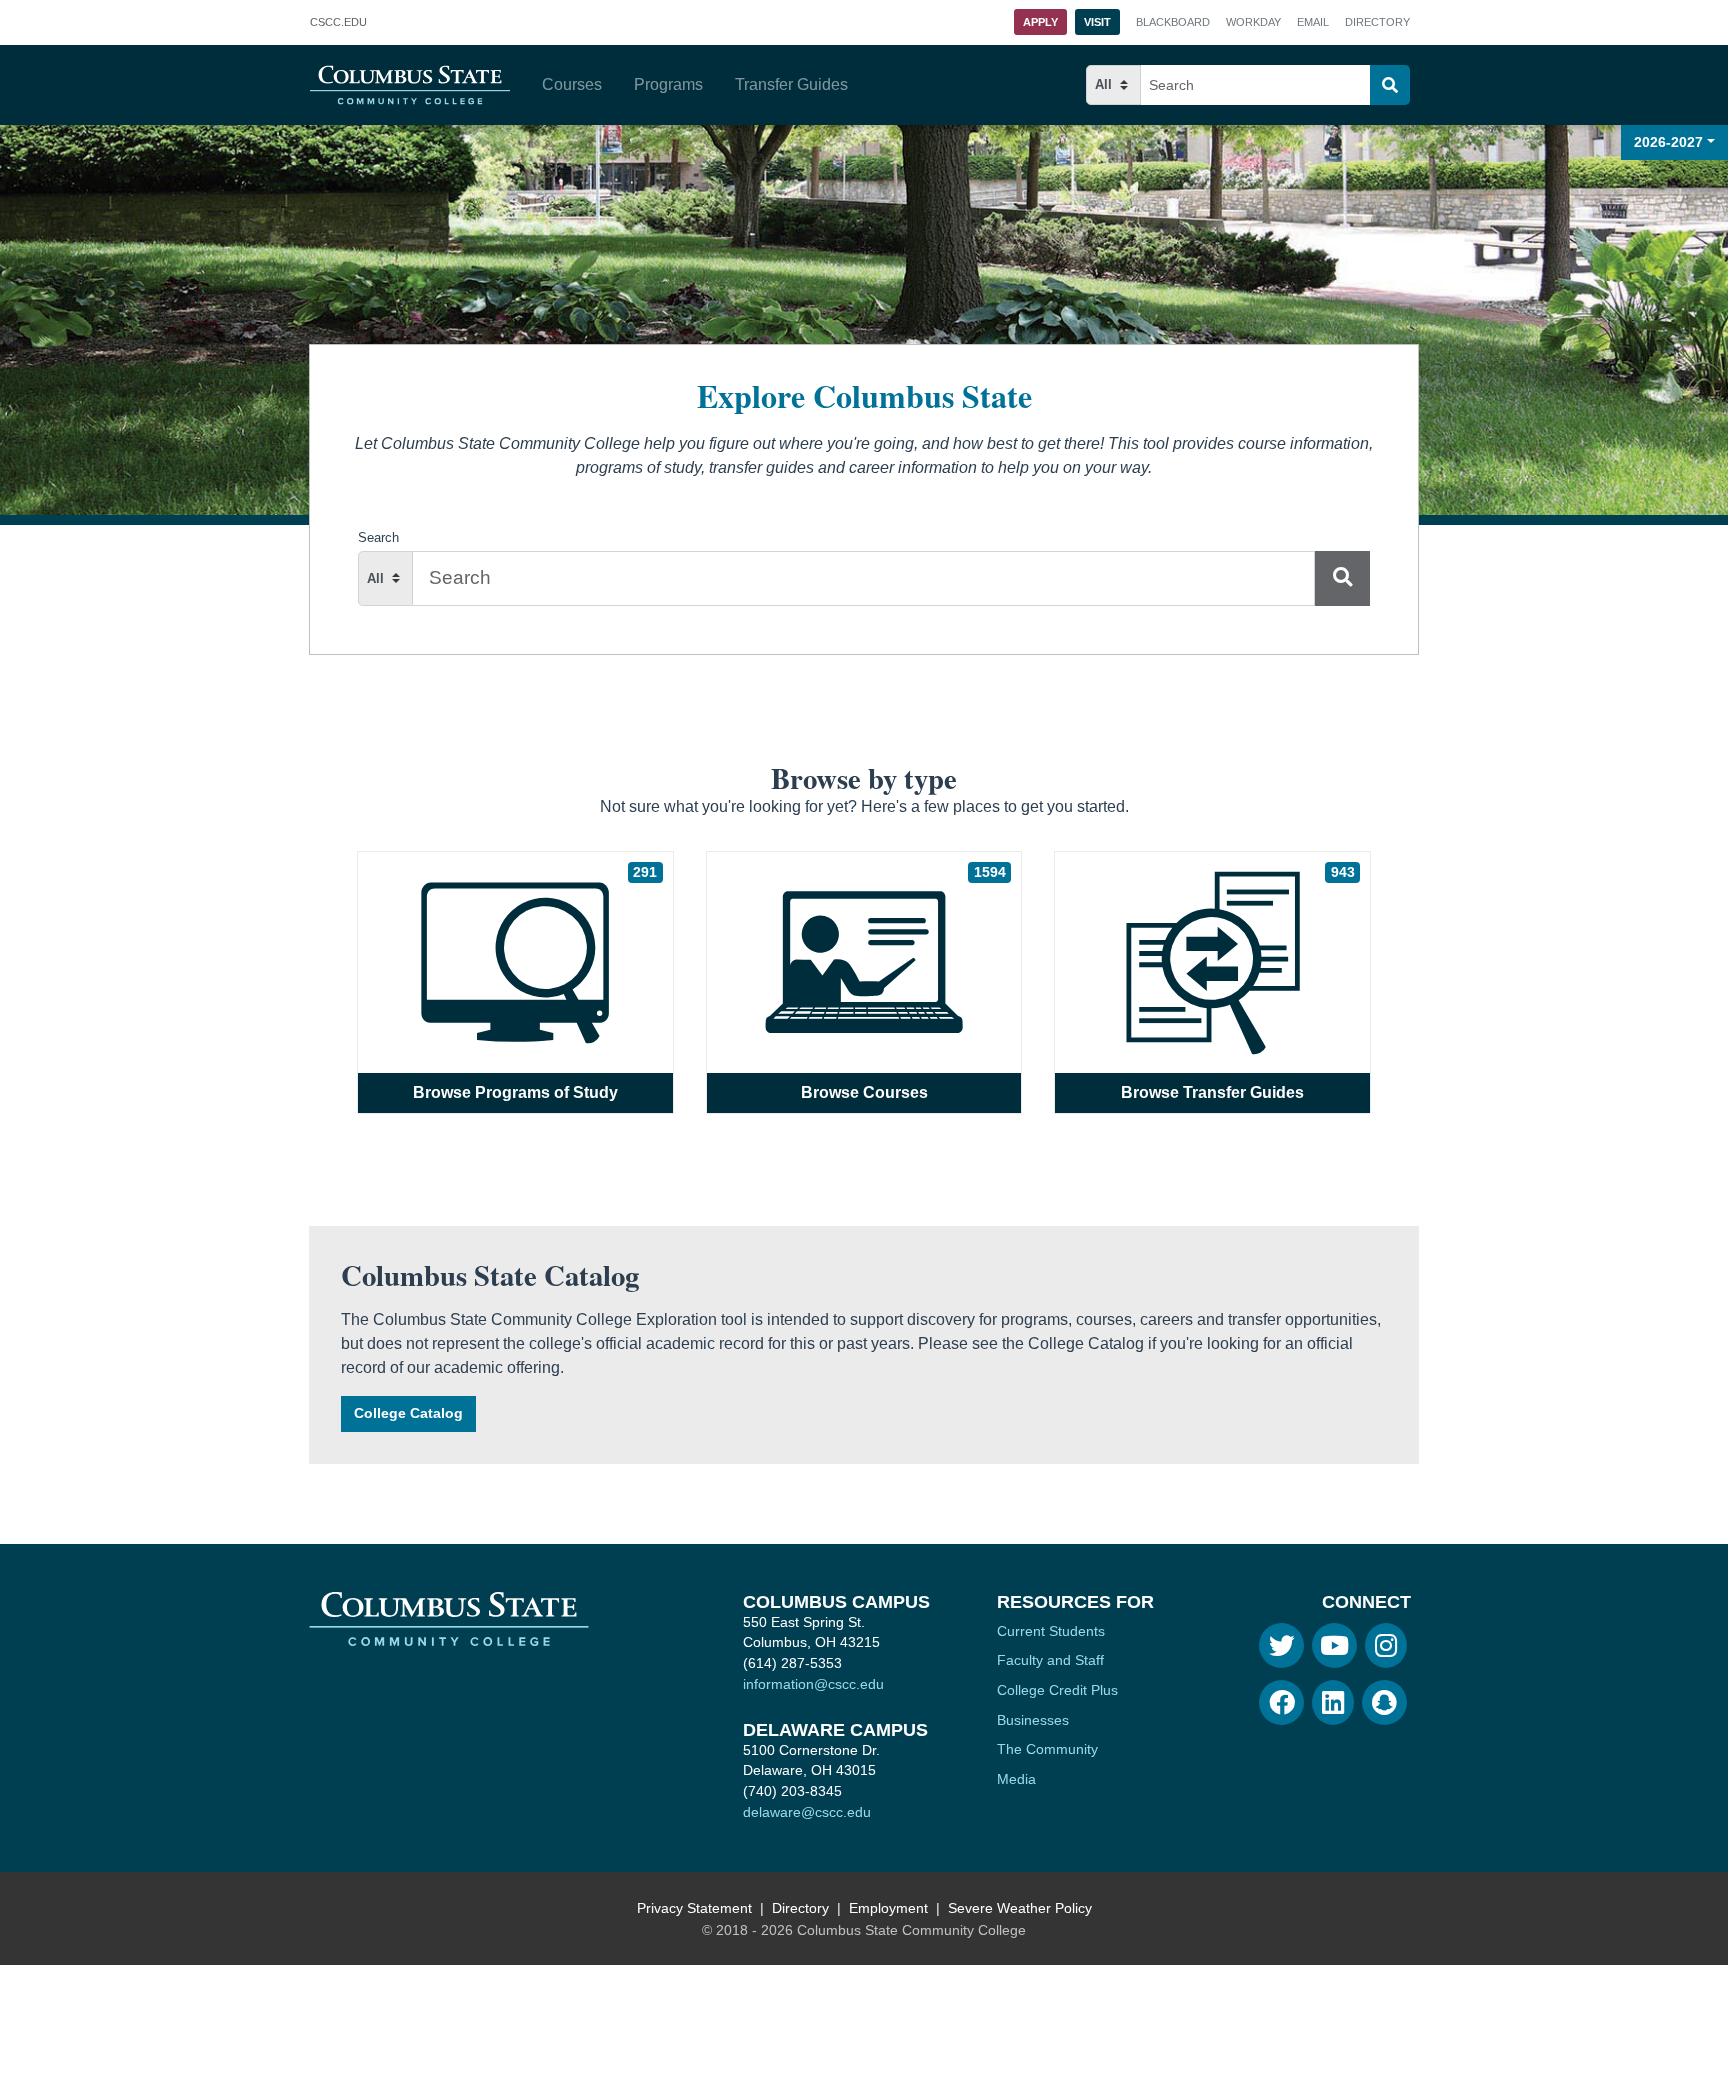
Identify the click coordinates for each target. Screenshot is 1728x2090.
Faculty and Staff (1050, 1660)
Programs (668, 84)
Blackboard (1173, 22)
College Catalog (408, 1413)
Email (1313, 22)
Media (1016, 1779)
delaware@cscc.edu (807, 1812)
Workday (1253, 22)
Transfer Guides (791, 84)
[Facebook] (1281, 1702)
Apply (1040, 22)
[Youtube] (1334, 1645)
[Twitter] (1281, 1645)
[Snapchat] (1384, 1702)
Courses (572, 84)
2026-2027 (1668, 142)
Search (378, 537)
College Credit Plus (1057, 1690)
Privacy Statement (694, 1908)
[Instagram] (1386, 1645)
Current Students (1051, 1631)
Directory (1377, 22)
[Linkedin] (1333, 1702)
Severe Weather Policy (1020, 1908)
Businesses (1033, 1720)
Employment (888, 1908)
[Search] (1390, 85)
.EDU (338, 24)
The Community (1047, 1749)
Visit (1097, 22)
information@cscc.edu (813, 1684)
